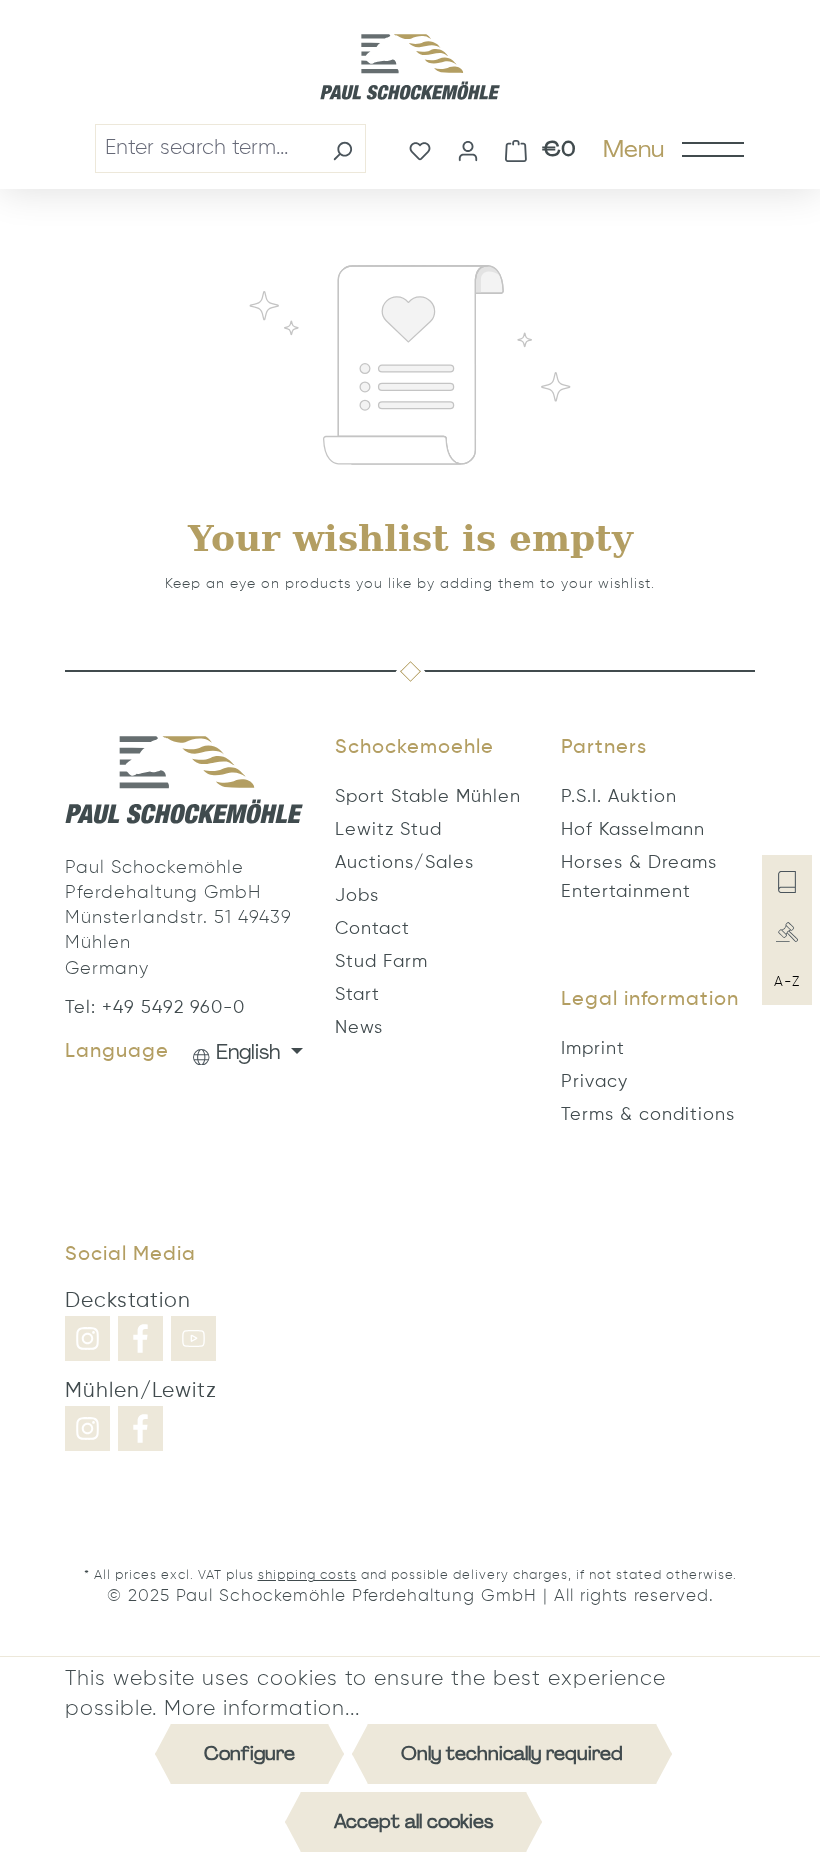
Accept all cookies (413, 1821)
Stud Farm (381, 962)
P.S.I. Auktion (619, 797)
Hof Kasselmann (633, 830)
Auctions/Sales (404, 863)
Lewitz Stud (388, 830)
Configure (249, 1753)
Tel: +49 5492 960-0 (155, 1008)
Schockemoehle (414, 748)
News (359, 1028)
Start (357, 995)
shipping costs (307, 1575)
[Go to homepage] (410, 67)
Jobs (357, 896)
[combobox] (207, 148)
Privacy (594, 1082)
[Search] (342, 148)
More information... (262, 1709)
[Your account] (468, 149)
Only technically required (512, 1753)
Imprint (593, 1049)
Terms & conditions (648, 1115)
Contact (372, 929)
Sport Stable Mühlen (428, 797)
